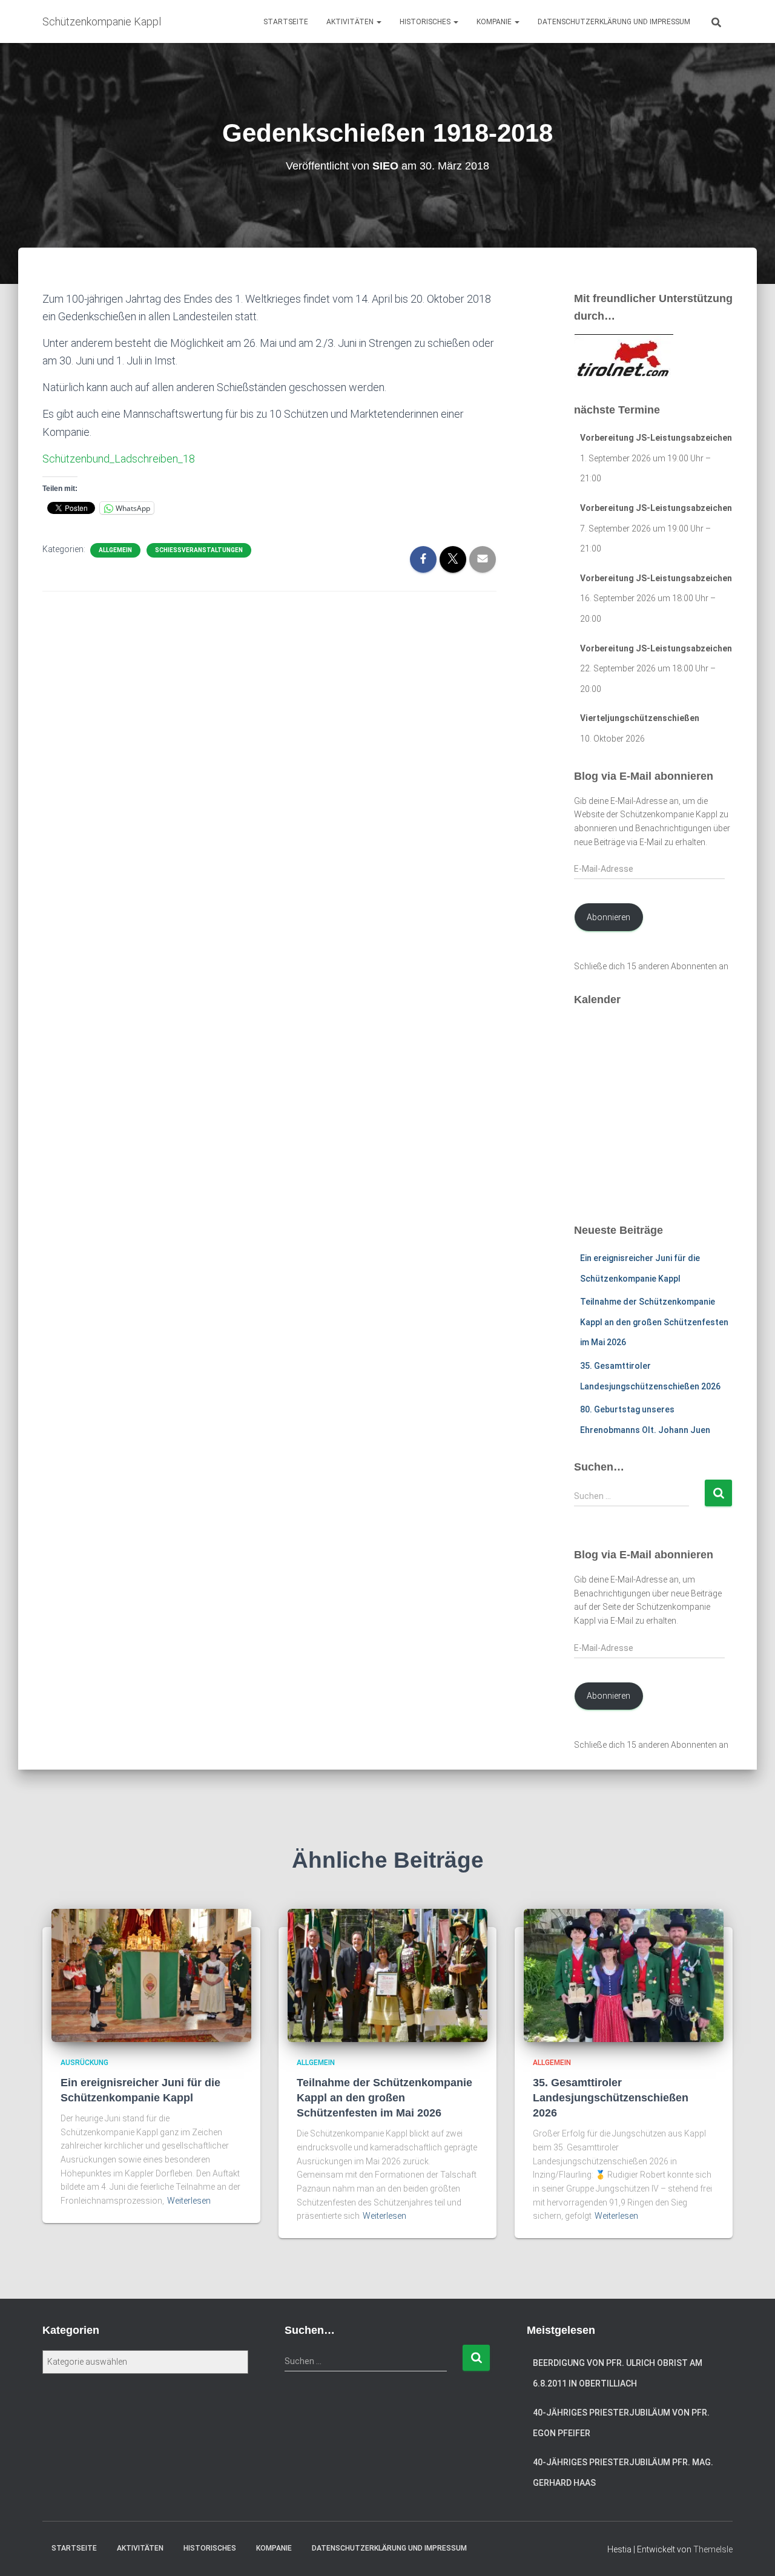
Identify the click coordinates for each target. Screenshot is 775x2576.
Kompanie (495, 22)
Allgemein (115, 550)
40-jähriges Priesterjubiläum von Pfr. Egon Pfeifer (621, 2423)
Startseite (286, 22)
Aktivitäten (351, 22)
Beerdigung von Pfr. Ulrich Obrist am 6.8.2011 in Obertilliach (618, 2373)
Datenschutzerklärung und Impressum (614, 22)
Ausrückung (84, 2063)
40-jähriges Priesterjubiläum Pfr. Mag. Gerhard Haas (623, 2472)
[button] (378, 22)
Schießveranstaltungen (199, 550)
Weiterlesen (189, 2201)
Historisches (426, 22)
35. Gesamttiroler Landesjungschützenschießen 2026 (611, 2098)
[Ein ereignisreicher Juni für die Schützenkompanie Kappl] (151, 1975)
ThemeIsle (713, 2549)
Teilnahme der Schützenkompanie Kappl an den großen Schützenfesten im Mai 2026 (654, 1322)
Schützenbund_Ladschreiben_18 (119, 459)
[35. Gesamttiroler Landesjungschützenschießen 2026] (624, 1975)
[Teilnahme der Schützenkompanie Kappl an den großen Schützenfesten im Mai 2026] (387, 1975)
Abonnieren (608, 917)
